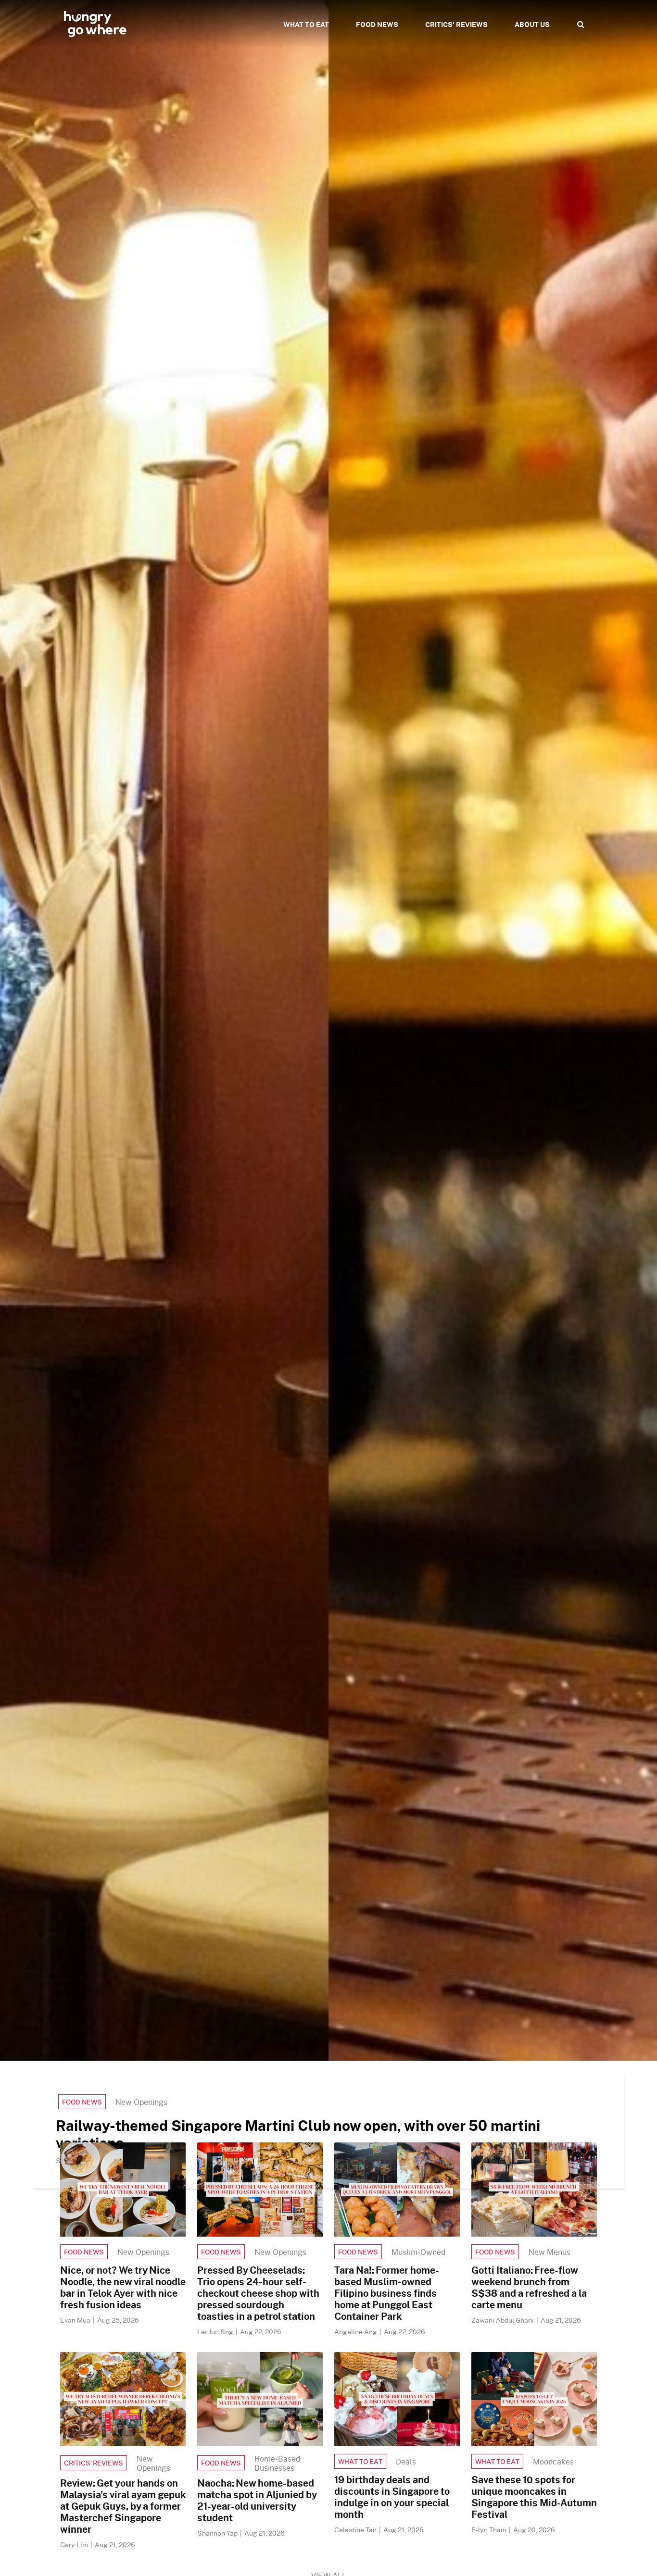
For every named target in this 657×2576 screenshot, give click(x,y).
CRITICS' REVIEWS (456, 24)
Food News (82, 2102)
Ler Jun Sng (216, 2332)
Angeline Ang (356, 2332)
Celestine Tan (356, 2530)
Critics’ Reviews (94, 2463)
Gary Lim (75, 2545)
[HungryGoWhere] (95, 24)
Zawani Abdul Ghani (503, 2320)
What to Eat (360, 2461)
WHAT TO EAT (306, 24)
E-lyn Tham (490, 2530)
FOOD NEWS (377, 24)
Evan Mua (76, 2320)
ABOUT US (532, 24)
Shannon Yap (218, 2533)
